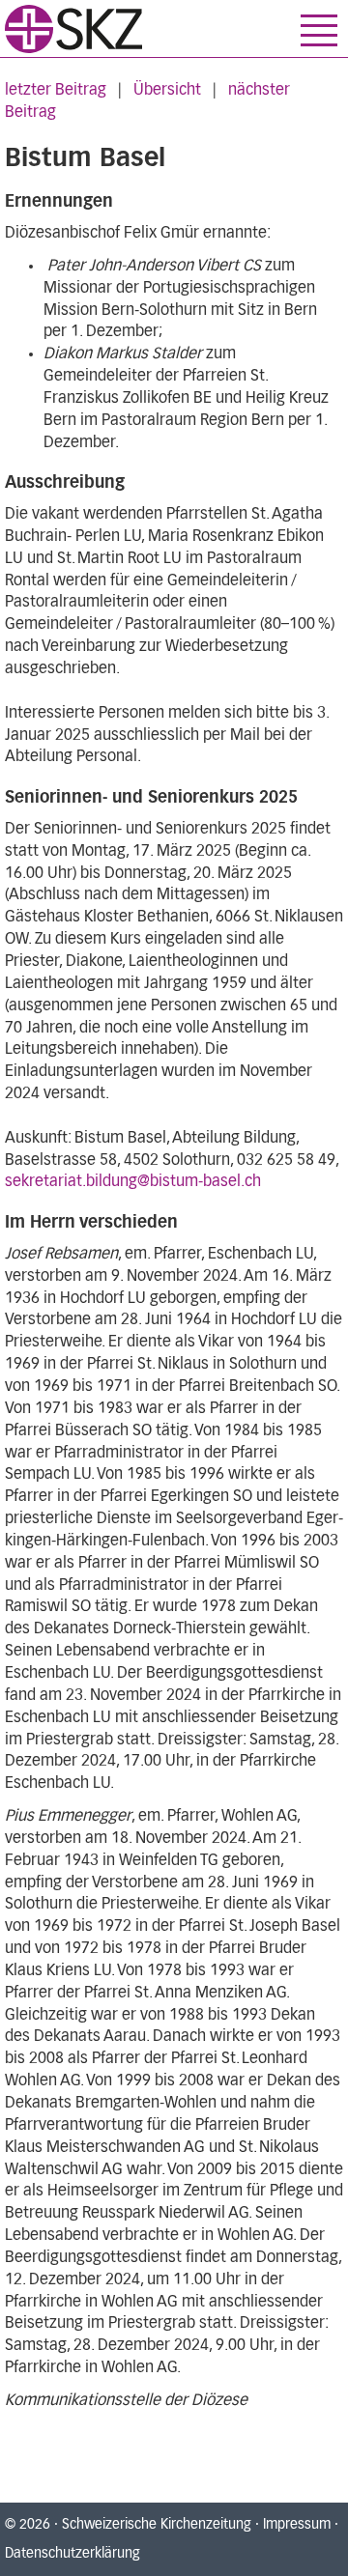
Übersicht (167, 90)
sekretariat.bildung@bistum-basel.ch (133, 1181)
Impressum (297, 2525)
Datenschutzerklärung (72, 2554)
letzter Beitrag (56, 90)
